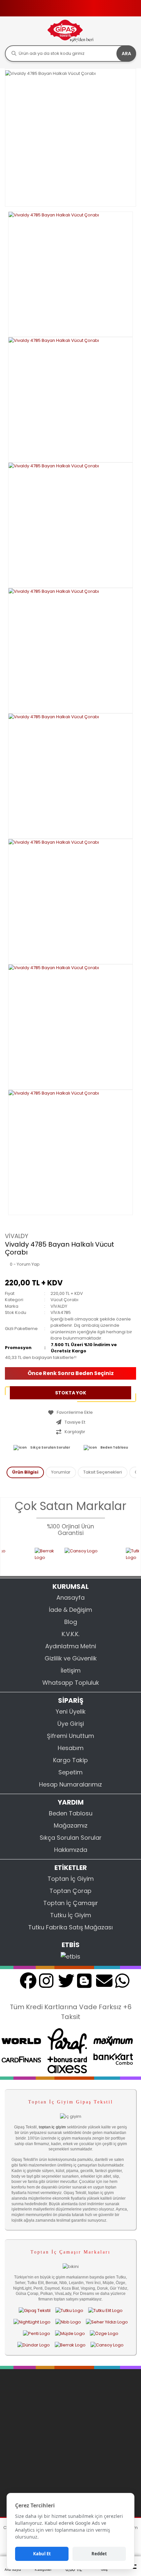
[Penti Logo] (37, 2333)
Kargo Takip (70, 1760)
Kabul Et (42, 2554)
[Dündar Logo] (34, 2345)
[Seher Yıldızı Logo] (107, 2322)
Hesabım (71, 1748)
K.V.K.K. (70, 1634)
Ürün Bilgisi (25, 1472)
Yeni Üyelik (71, 1711)
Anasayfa (70, 1598)
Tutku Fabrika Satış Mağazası (70, 1927)
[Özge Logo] (104, 2333)
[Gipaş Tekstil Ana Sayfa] (35, 2310)
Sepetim (70, 1772)
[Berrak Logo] (34, 1558)
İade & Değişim (70, 1610)
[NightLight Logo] (32, 2322)
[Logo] (70, 31)
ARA (126, 54)
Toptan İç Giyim (71, 1879)
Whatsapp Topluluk (71, 1683)
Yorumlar (61, 1472)
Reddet (99, 2554)
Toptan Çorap (70, 1891)
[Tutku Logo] (127, 1558)
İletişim (71, 1670)
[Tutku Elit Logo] (105, 2310)
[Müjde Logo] (70, 2333)
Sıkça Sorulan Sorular (50, 1447)
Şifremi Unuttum (70, 1736)
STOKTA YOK (71, 1393)
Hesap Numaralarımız (70, 1784)
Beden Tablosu (114, 1447)
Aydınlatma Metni (71, 1646)
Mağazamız (71, 1825)
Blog (71, 1622)
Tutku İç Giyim (71, 1915)
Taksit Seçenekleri (103, 1472)
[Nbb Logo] (68, 2322)
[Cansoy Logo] (80, 1558)
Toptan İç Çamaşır (71, 1903)
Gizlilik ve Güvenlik (71, 1658)
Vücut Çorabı (64, 1300)
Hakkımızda (71, 1850)
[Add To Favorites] (70, 1412)
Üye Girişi (71, 1724)
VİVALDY (17, 1236)
